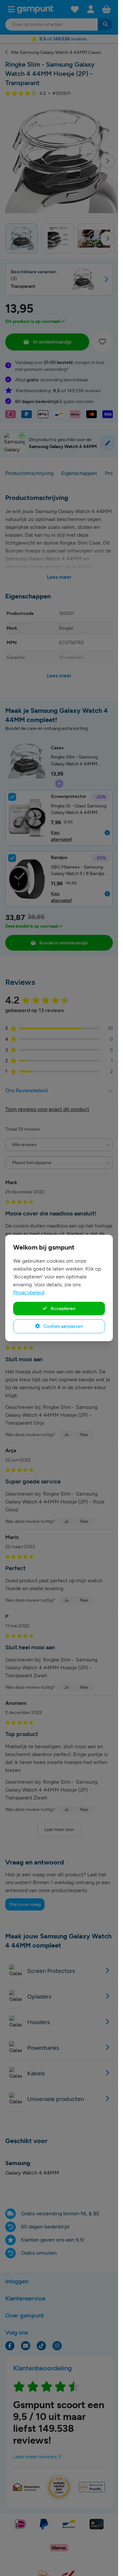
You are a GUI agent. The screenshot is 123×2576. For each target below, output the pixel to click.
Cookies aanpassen (63, 1326)
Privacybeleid (29, 1292)
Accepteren (62, 1308)
